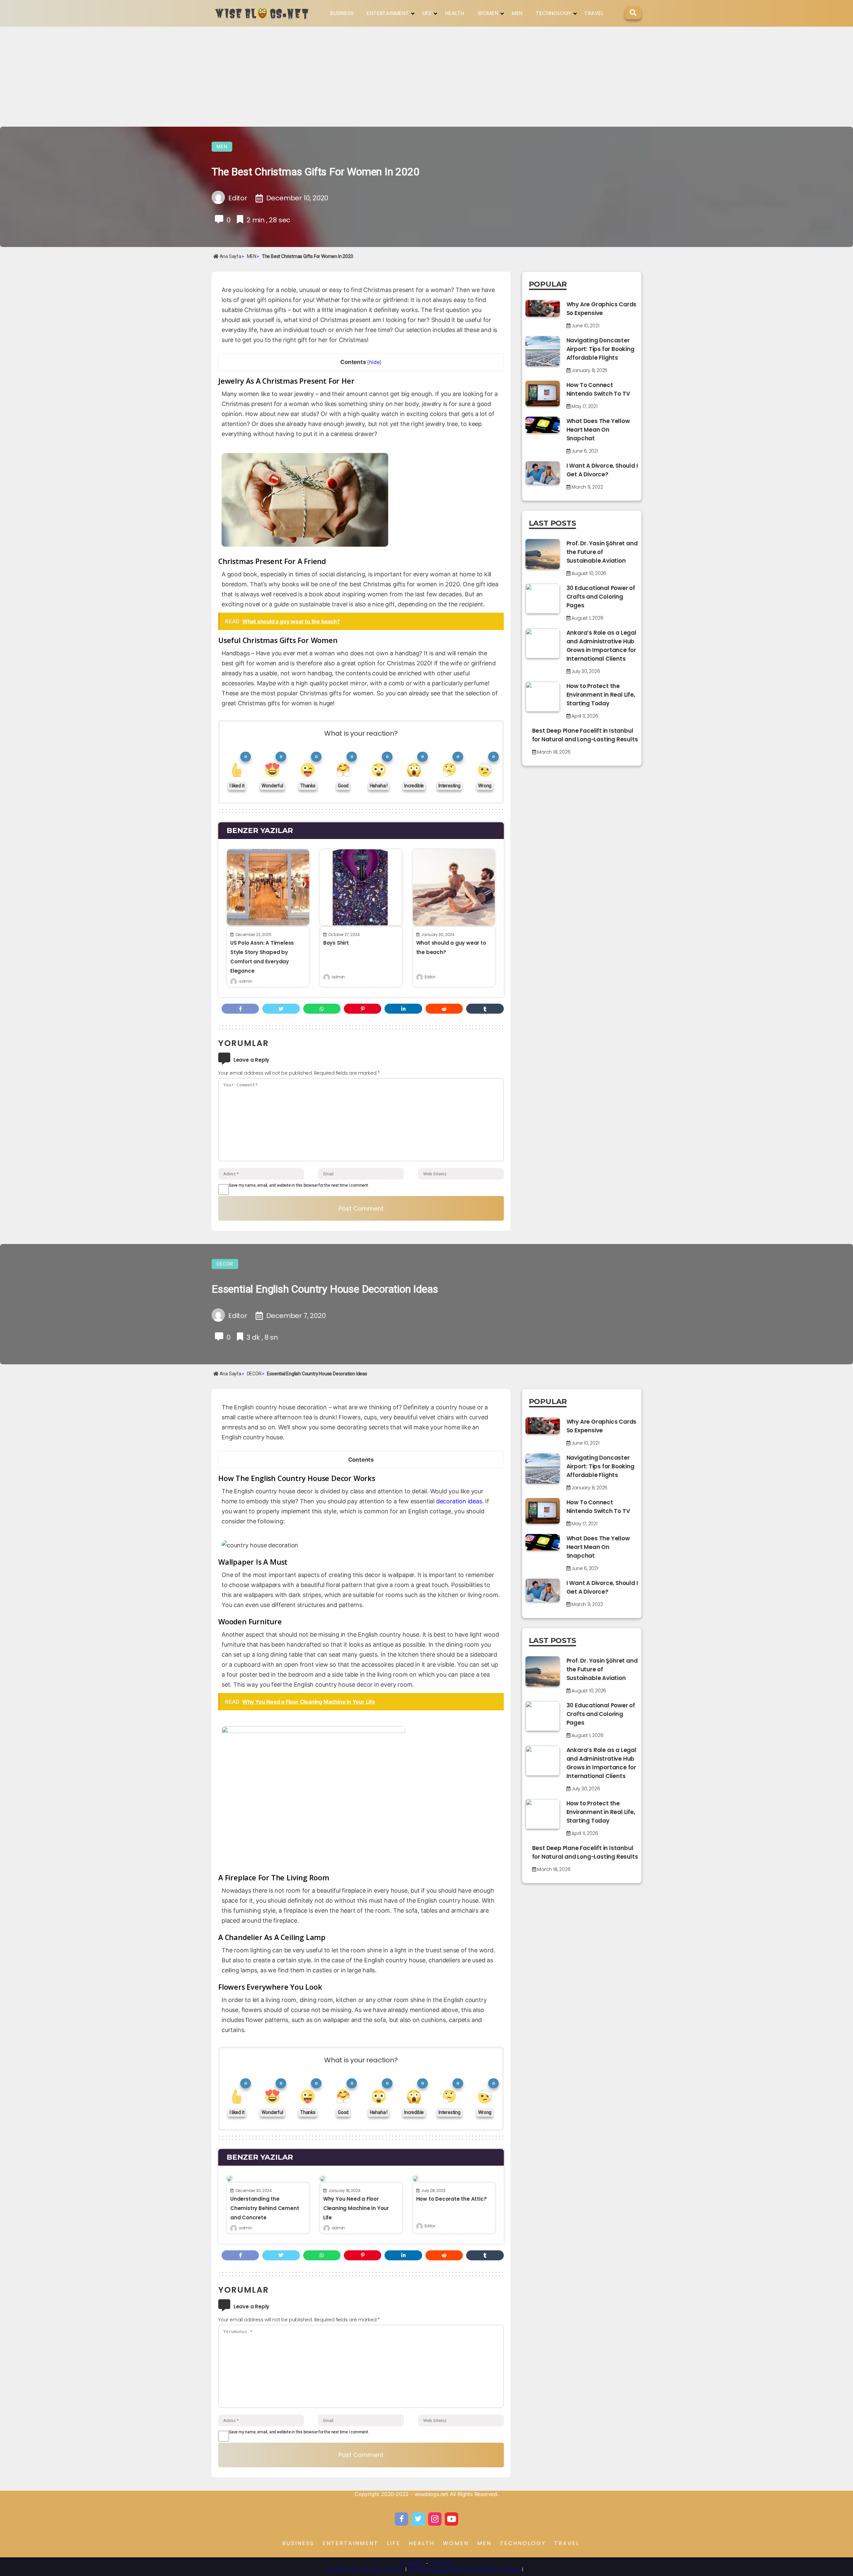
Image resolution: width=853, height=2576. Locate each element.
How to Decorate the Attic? (451, 2199)
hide (374, 362)
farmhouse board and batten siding (465, 2569)
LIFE (427, 13)
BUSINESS (342, 13)
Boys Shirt (336, 943)
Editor (430, 977)
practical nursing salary (366, 2569)
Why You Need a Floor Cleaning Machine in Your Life (356, 2208)
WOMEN (488, 13)
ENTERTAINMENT (388, 13)
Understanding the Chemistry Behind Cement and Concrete (265, 2208)
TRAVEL (594, 13)
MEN (517, 13)
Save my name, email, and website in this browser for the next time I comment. (299, 1185)
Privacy (442, 2563)
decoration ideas (459, 1501)
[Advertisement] (426, 77)
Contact (412, 2563)
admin (245, 981)
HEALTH (454, 13)
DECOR (225, 1264)
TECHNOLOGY (553, 13)
